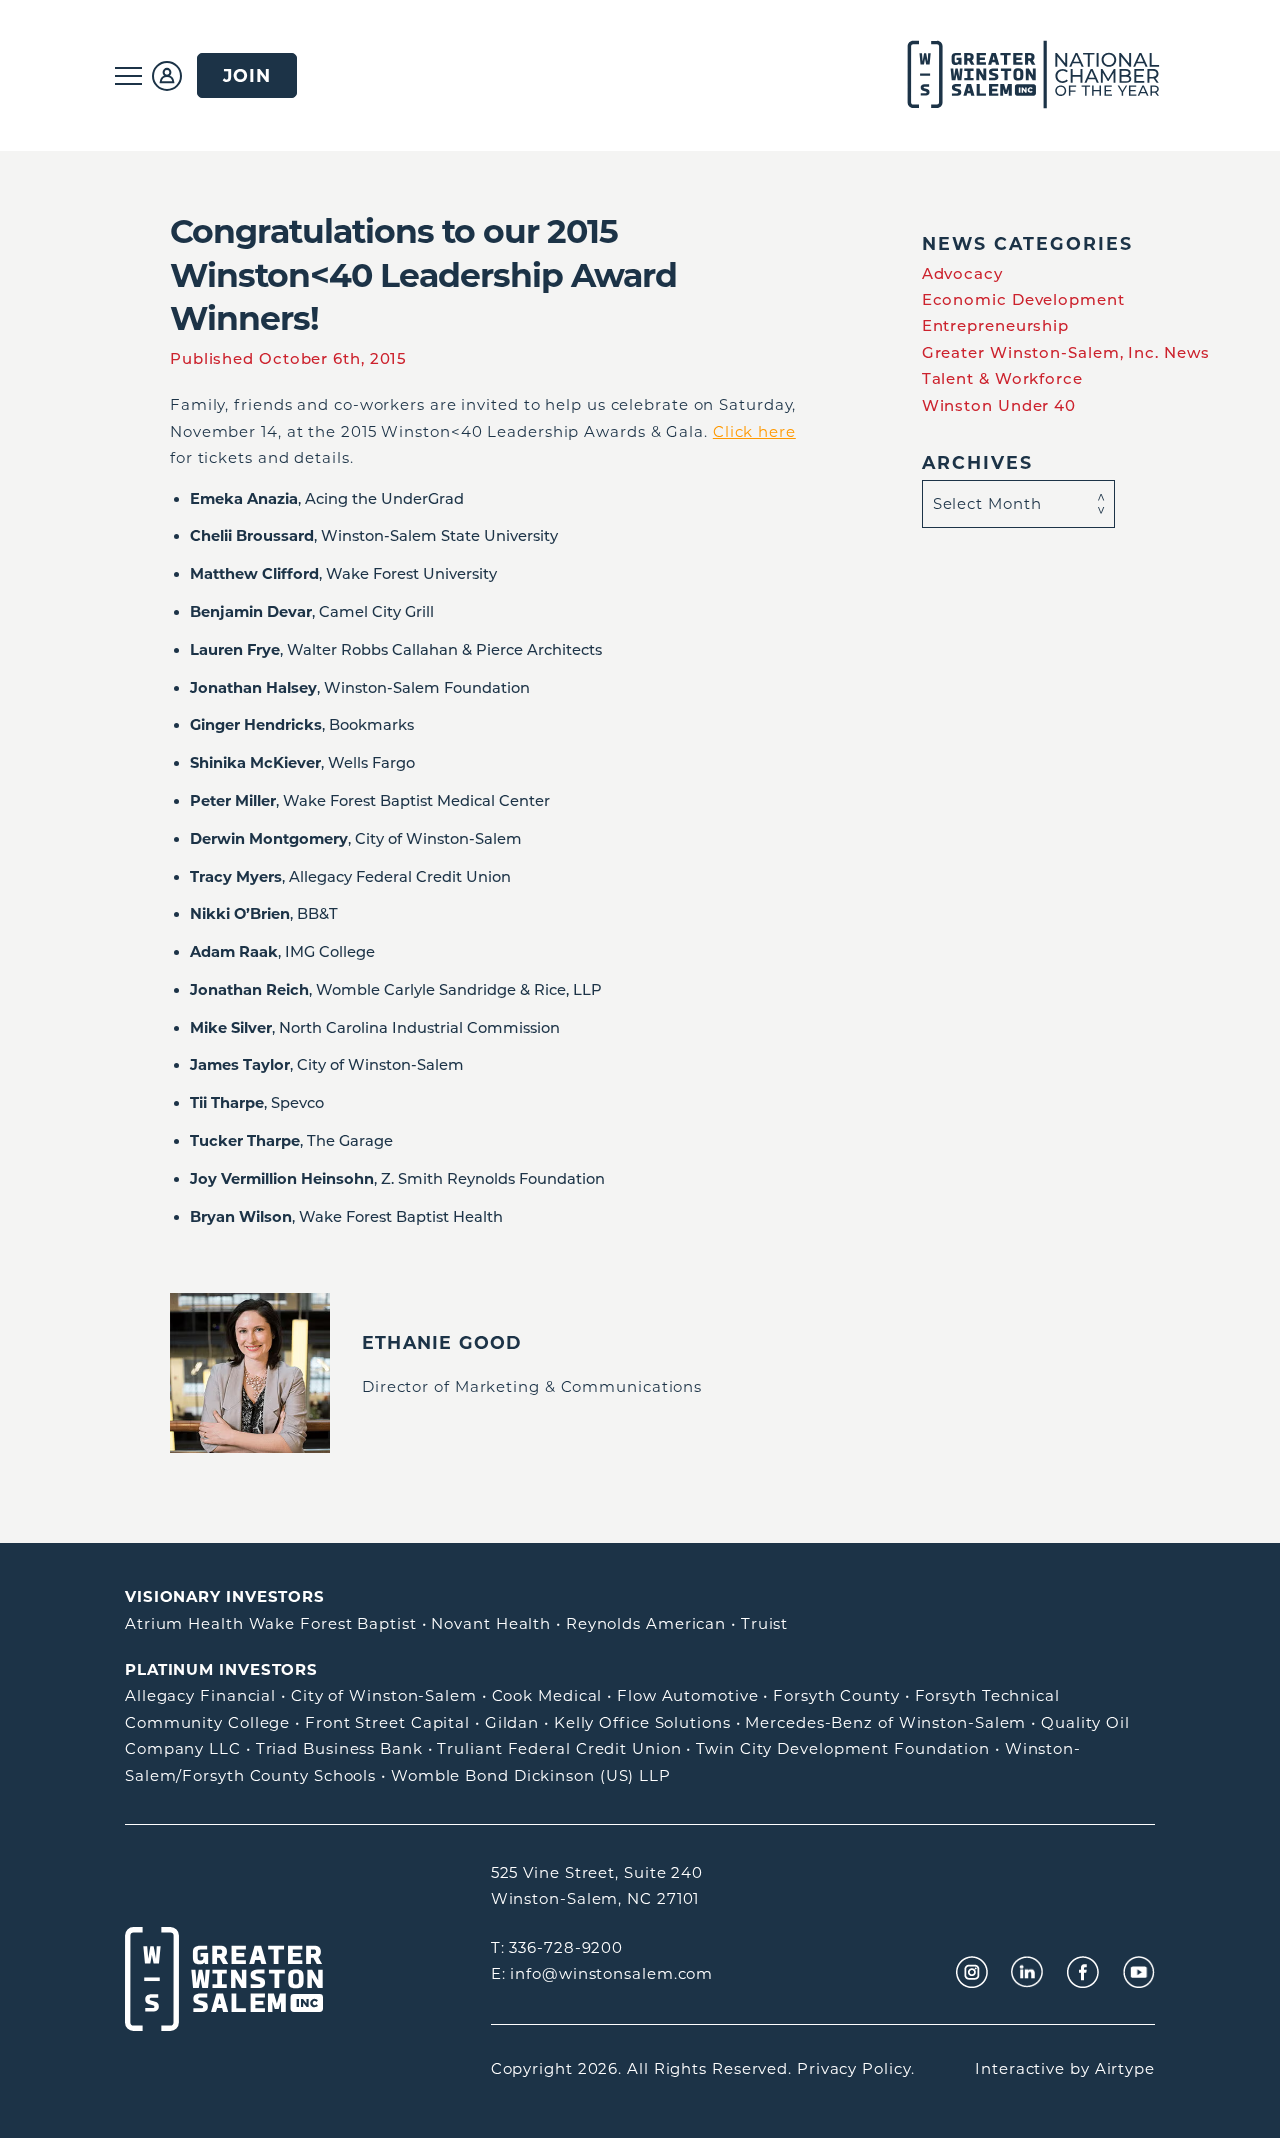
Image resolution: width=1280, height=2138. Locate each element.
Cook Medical (547, 1695)
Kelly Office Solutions (642, 1722)
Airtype (1125, 2068)
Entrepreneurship (995, 325)
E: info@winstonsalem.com (602, 1973)
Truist (764, 1623)
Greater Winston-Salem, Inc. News (1066, 352)
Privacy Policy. (856, 2068)
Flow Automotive (688, 1695)
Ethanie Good (441, 1342)
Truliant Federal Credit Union (559, 1748)
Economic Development (1023, 299)
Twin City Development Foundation (843, 1748)
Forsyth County (836, 1695)
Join (247, 75)
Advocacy (962, 273)
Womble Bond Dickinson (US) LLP (531, 1775)
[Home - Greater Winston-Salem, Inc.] (1022, 75)
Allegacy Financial (200, 1695)
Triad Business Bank (339, 1748)
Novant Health (491, 1623)
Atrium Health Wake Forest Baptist (271, 1623)
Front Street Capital (387, 1722)
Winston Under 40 (999, 405)
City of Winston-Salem (384, 1695)
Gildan (512, 1722)
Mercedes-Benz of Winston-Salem (885, 1722)
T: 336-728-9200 (557, 1947)
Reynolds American (646, 1623)
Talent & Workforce (1002, 378)
